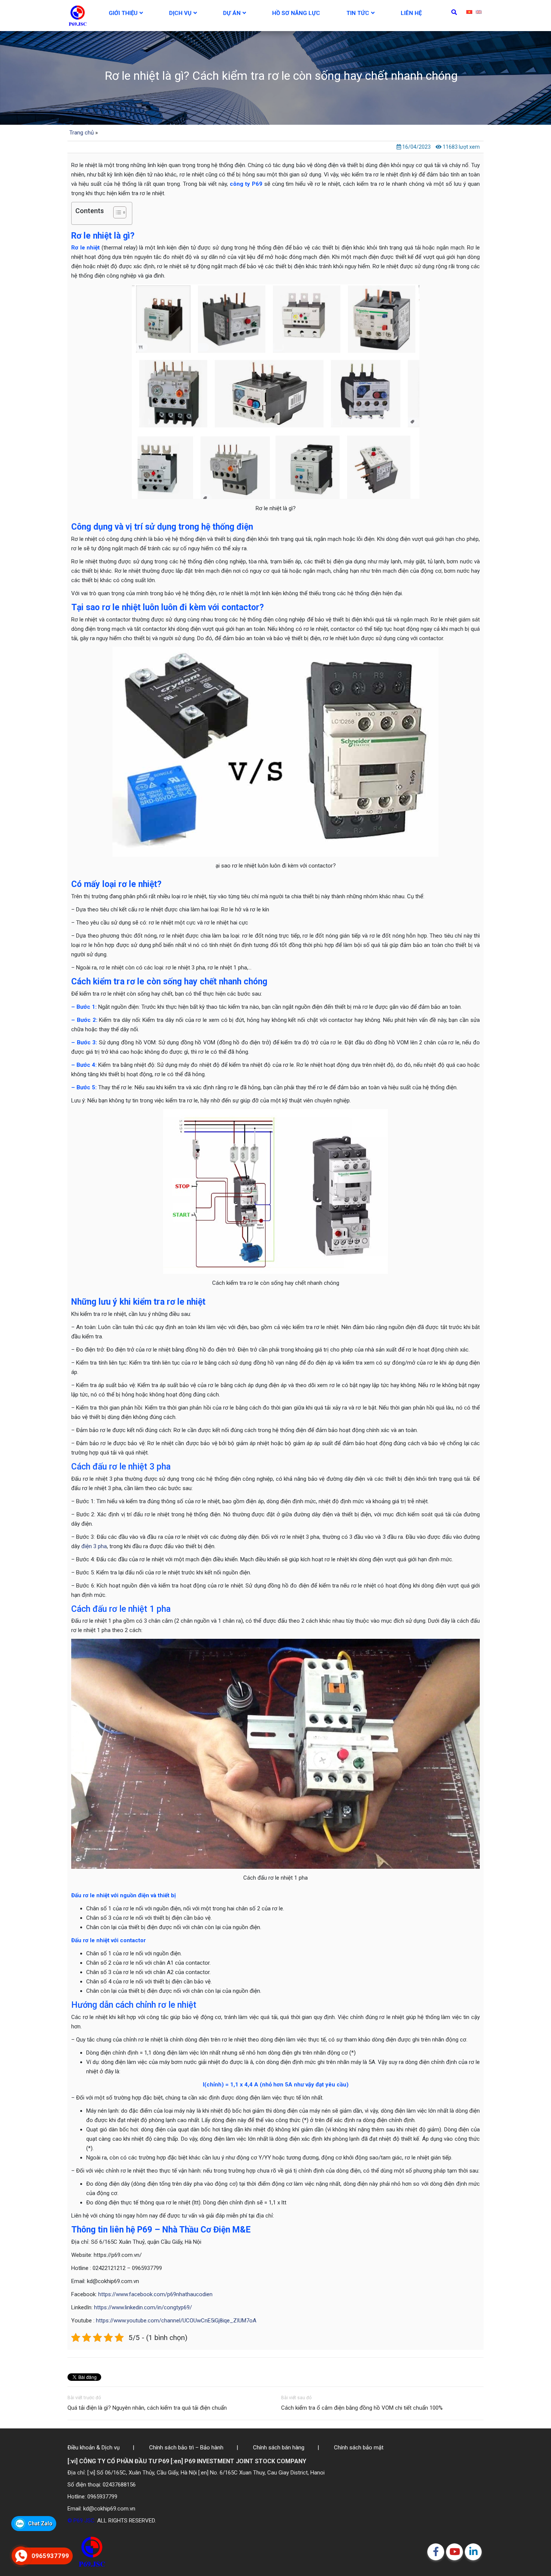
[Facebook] (436, 2552)
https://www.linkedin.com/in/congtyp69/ (143, 2307)
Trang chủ (82, 133)
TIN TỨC (358, 13)
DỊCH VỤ (180, 13)
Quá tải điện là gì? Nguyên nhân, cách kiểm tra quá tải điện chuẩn (147, 2408)
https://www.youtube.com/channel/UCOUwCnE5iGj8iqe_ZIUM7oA (176, 2321)
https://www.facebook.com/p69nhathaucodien (155, 2294)
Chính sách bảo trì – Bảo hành (186, 2448)
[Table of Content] (120, 212)
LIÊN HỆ (411, 13)
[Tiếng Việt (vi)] (469, 12)
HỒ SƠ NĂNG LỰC (296, 13)
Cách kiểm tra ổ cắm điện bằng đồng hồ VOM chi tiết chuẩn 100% (362, 2408)
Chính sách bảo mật (359, 2448)
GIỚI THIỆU (123, 13)
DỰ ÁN (232, 13)
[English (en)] (479, 12)
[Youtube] (454, 2552)
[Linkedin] (473, 2552)
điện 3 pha (94, 1546)
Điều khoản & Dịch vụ (94, 2448)
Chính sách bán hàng (279, 2448)
